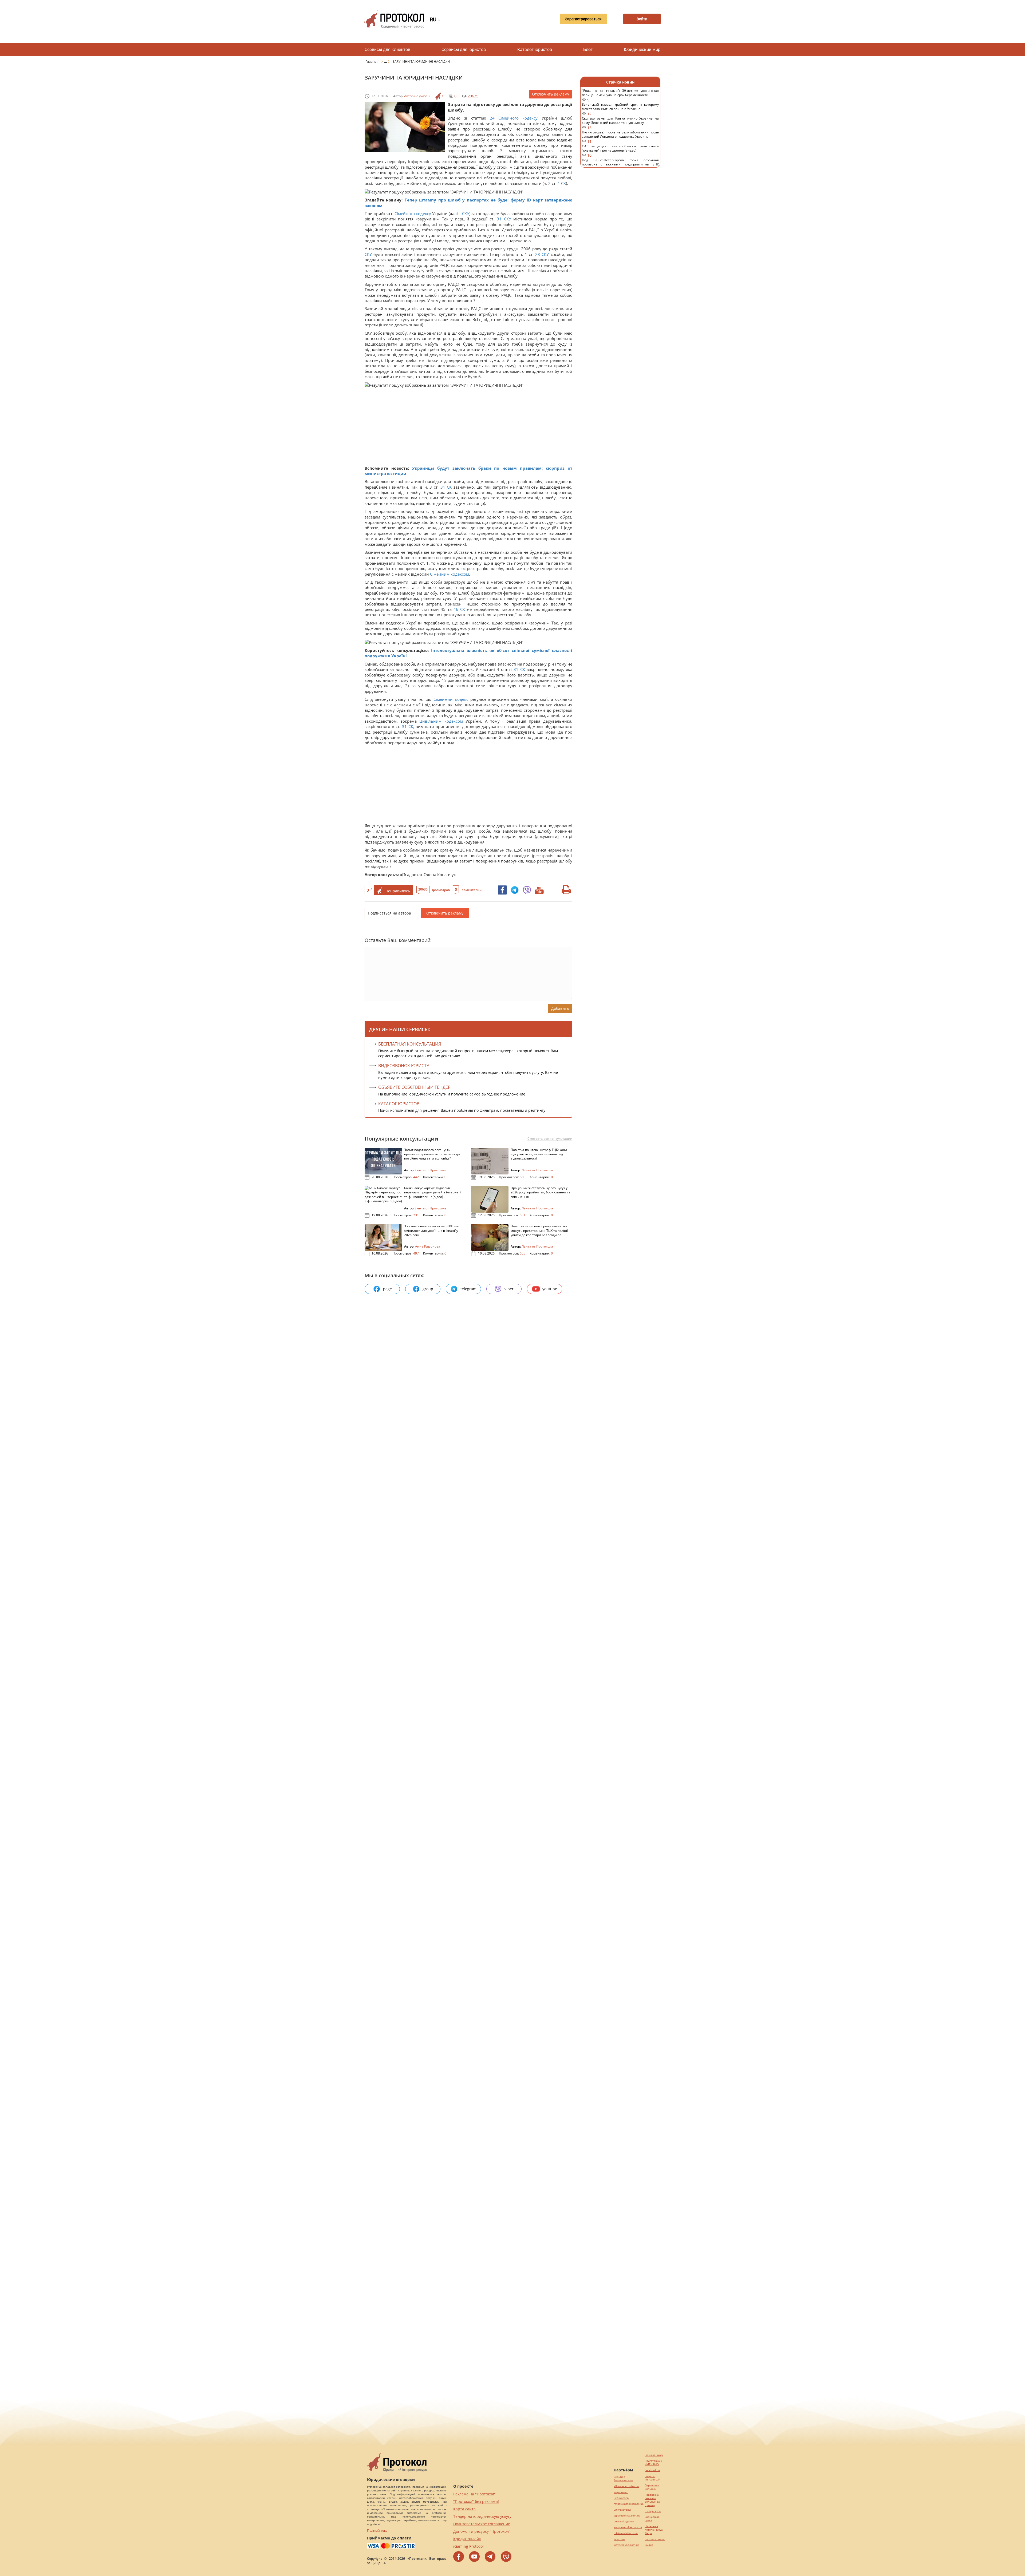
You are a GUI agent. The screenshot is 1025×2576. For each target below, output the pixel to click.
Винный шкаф (654, 2455)
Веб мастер (621, 2498)
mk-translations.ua (626, 2533)
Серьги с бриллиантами (623, 2479)
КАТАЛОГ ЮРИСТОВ (399, 1104)
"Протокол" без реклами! (476, 2501)
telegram (468, 1289)
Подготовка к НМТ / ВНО (653, 2463)
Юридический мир (642, 50)
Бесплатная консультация (410, 1044)
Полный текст (378, 2531)
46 (456, 609)
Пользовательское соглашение (482, 2524)
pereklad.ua (652, 2470)
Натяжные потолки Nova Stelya (654, 2530)
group (428, 1289)
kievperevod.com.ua (626, 2545)
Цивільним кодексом (441, 721)
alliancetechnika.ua (626, 2486)
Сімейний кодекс (451, 699)
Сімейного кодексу (518, 118)
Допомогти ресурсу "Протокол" (482, 2531)
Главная (372, 62)
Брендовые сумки (652, 2519)
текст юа (619, 2539)
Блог (588, 50)
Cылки (649, 2545)
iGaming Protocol (468, 2546)
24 (492, 118)
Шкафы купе (653, 2511)
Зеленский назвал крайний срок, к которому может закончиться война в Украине (620, 109)
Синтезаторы (622, 2510)
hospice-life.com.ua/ (652, 2478)
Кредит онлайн (467, 2539)
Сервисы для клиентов (387, 50)
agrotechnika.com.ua (627, 2516)
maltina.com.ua (655, 2539)
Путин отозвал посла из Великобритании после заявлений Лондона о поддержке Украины (620, 137)
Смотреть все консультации (550, 1139)
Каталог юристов (535, 50)
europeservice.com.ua (628, 2527)
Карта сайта (464, 2509)
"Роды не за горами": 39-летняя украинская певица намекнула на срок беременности (620, 95)
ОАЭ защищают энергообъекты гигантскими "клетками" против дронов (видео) (620, 151)
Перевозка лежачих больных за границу (652, 2500)
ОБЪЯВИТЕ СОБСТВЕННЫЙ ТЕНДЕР (414, 1087)
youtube (550, 1289)
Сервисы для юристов (464, 50)
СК (563, 183)
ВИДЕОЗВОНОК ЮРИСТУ (404, 1066)
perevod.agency (624, 2521)
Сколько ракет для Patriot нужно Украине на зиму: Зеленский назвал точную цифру (620, 123)
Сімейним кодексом (450, 574)
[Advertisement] (466, 428)
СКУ (466, 213)
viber (509, 1289)
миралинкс (621, 2492)
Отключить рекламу (551, 94)
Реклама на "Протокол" (474, 2494)
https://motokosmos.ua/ (629, 2504)
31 (499, 219)
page (387, 1289)
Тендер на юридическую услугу (482, 2516)
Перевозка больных (652, 2487)
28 (538, 254)
